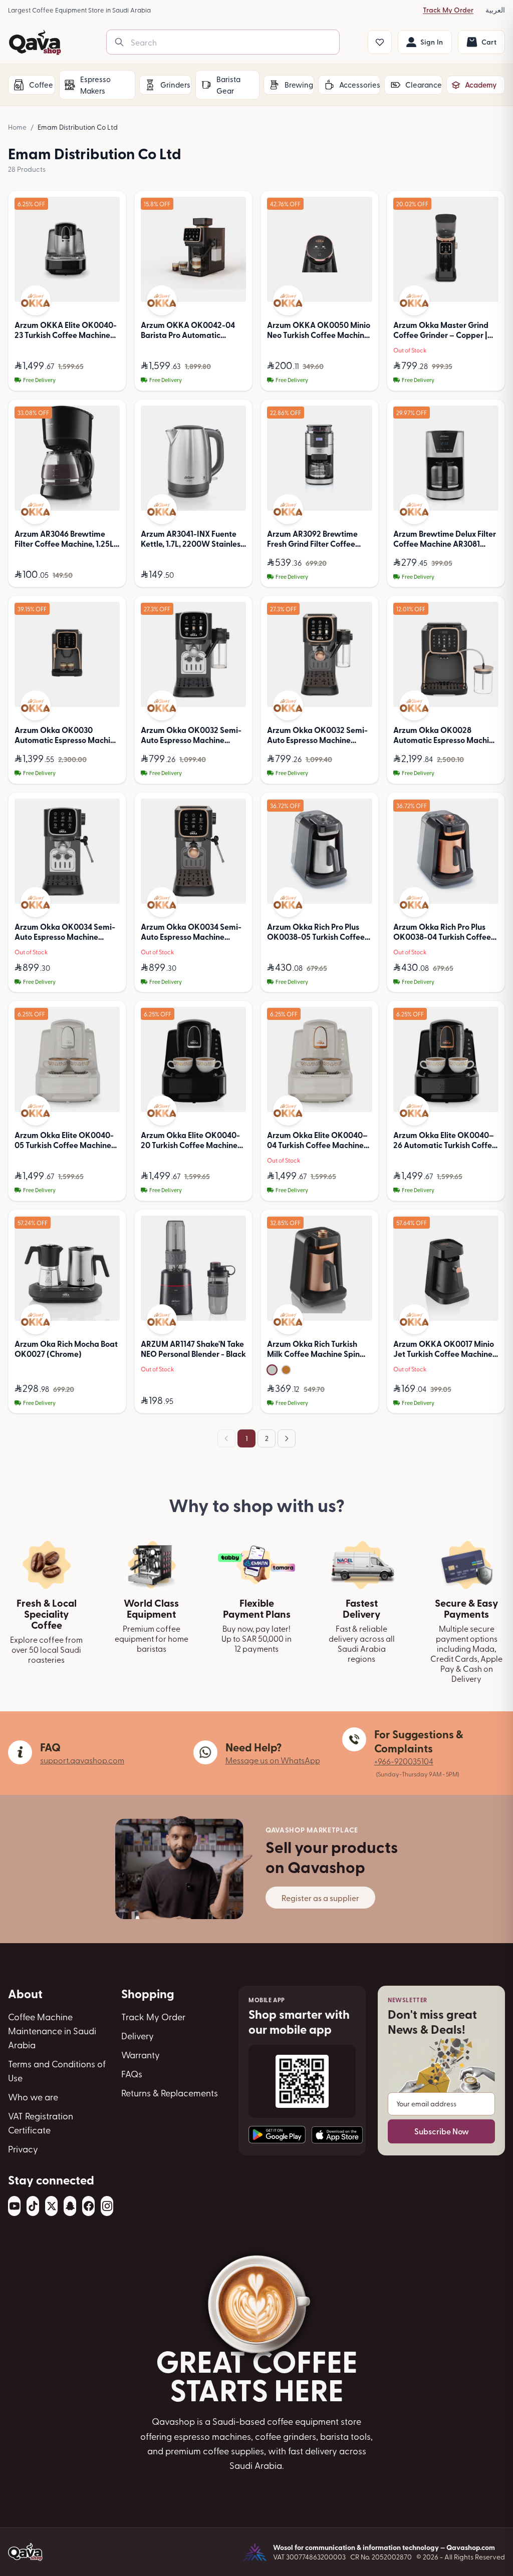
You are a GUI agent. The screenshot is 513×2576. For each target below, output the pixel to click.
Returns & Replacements (170, 2093)
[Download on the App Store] (337, 2135)
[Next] (287, 1438)
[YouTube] (14, 2206)
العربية (495, 10)
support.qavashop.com (82, 1760)
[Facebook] (88, 2206)
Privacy (23, 2149)
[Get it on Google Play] (277, 2135)
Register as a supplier (320, 1898)
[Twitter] (51, 2206)
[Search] (119, 42)
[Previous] (226, 1438)
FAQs (132, 2074)
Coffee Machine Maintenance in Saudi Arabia (52, 2031)
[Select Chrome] (272, 1370)
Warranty (141, 2055)
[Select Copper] (286, 1370)
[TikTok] (33, 2206)
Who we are (33, 2097)
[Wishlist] (380, 42)
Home (17, 127)
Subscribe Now (442, 2131)
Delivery (138, 2036)
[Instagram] (107, 2206)
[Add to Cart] (110, 379)
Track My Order (448, 10)
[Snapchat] (70, 2206)
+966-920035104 (404, 1761)
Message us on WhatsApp (273, 1760)
